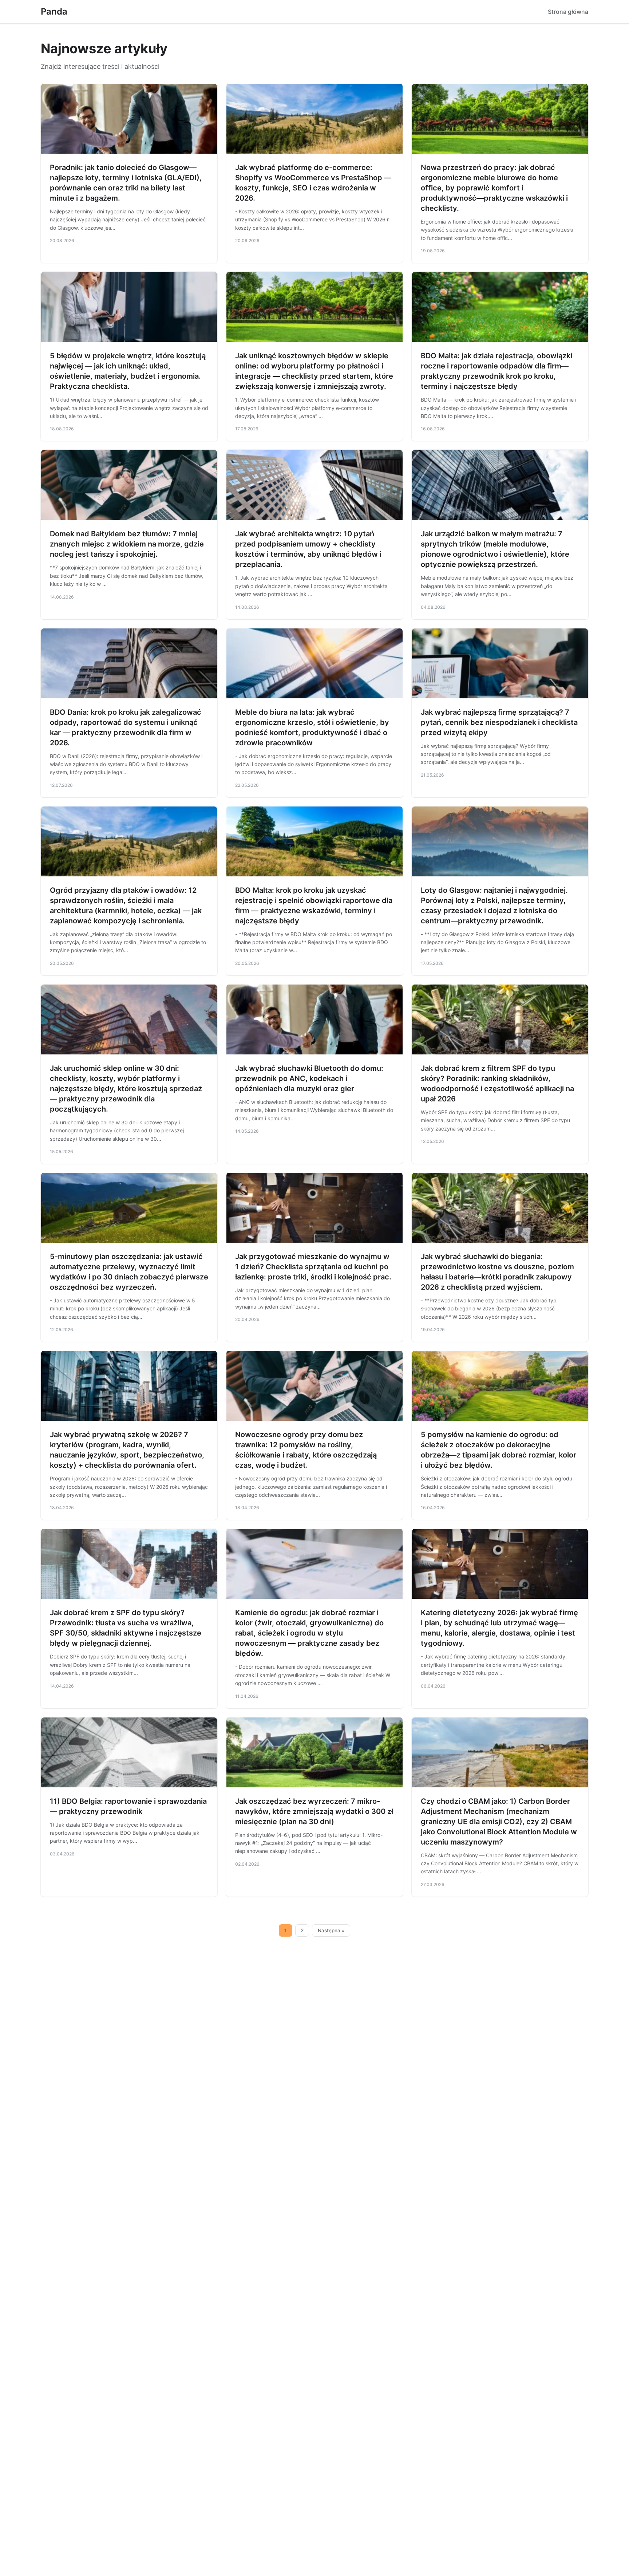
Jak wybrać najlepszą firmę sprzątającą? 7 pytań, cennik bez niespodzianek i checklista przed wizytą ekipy (499, 722)
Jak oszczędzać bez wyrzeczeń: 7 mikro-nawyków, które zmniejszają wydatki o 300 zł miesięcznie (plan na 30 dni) (314, 1811)
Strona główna (568, 12)
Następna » (331, 1930)
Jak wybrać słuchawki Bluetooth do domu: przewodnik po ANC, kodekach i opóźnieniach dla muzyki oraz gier (309, 1078)
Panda (54, 11)
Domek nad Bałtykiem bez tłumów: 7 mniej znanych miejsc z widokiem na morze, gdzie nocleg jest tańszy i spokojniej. (127, 544)
